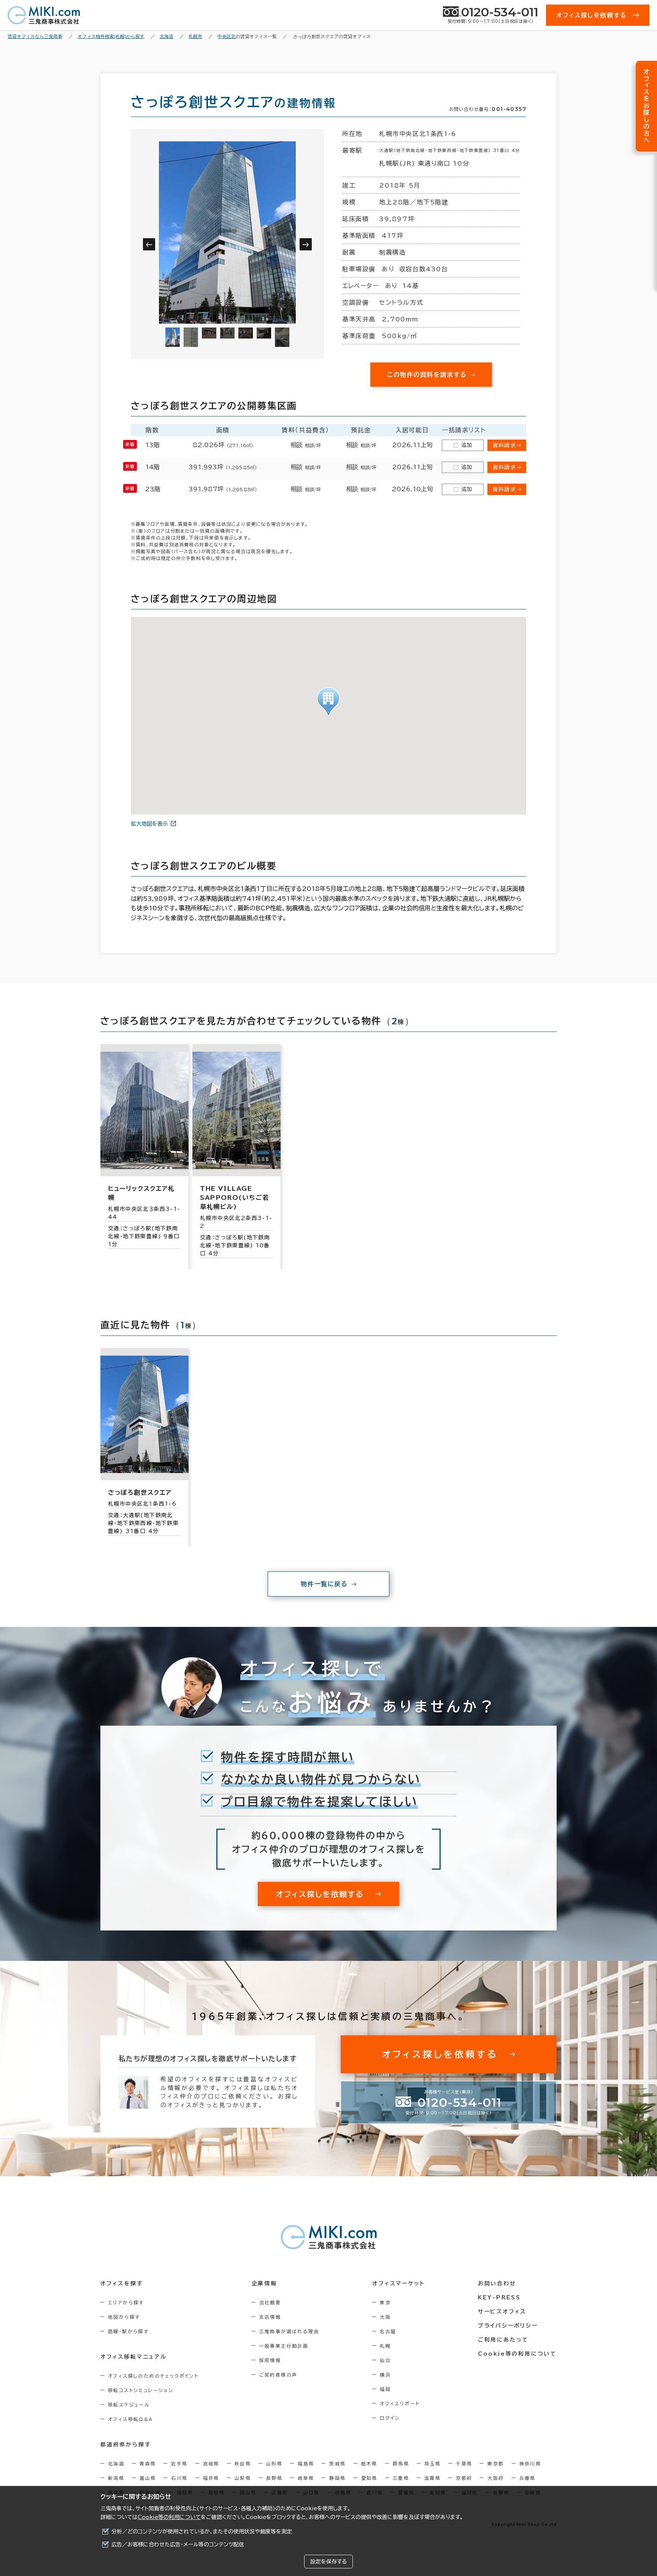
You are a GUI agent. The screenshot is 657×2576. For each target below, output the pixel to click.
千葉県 (464, 2464)
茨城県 (337, 2464)
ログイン (390, 2418)
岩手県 (179, 2464)
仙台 (385, 2360)
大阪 (385, 2317)
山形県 (274, 2464)
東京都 (496, 2464)
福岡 (385, 2389)
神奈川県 (530, 2464)
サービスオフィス (502, 2312)
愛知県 (369, 2478)
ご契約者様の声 (279, 2375)
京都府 (464, 2478)
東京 (385, 2302)
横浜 (385, 2375)
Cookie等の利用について (169, 2517)
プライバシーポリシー (508, 2326)
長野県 (274, 2478)
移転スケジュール (129, 2405)
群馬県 (401, 2464)
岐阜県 (306, 2478)
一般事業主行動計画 (284, 2346)
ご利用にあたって (503, 2340)
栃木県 (369, 2464)
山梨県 (243, 2478)
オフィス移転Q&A (131, 2419)
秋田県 (243, 2464)
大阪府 (496, 2478)
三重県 (401, 2478)
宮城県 (211, 2464)
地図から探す (124, 2317)
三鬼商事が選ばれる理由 (289, 2331)
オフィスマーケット (398, 2283)
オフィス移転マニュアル (134, 2357)
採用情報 (270, 2360)
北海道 (116, 2464)
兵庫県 (528, 2478)
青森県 (148, 2464)
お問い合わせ (497, 2283)
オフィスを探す (122, 2283)
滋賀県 (432, 2478)
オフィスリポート (400, 2404)
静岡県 (337, 2478)
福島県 (306, 2464)
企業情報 (264, 2283)
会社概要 (270, 2302)
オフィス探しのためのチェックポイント (153, 2376)
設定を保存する (328, 2562)
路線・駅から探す (128, 2331)
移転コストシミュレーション (141, 2390)
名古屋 (388, 2331)
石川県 (179, 2478)
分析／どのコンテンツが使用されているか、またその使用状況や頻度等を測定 (202, 2532)
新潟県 (116, 2478)
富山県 (148, 2478)
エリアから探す (126, 2302)
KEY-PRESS (499, 2298)
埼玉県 (432, 2464)
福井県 (211, 2478)
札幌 (385, 2346)
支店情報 (270, 2317)
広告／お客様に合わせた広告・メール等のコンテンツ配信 (178, 2544)
